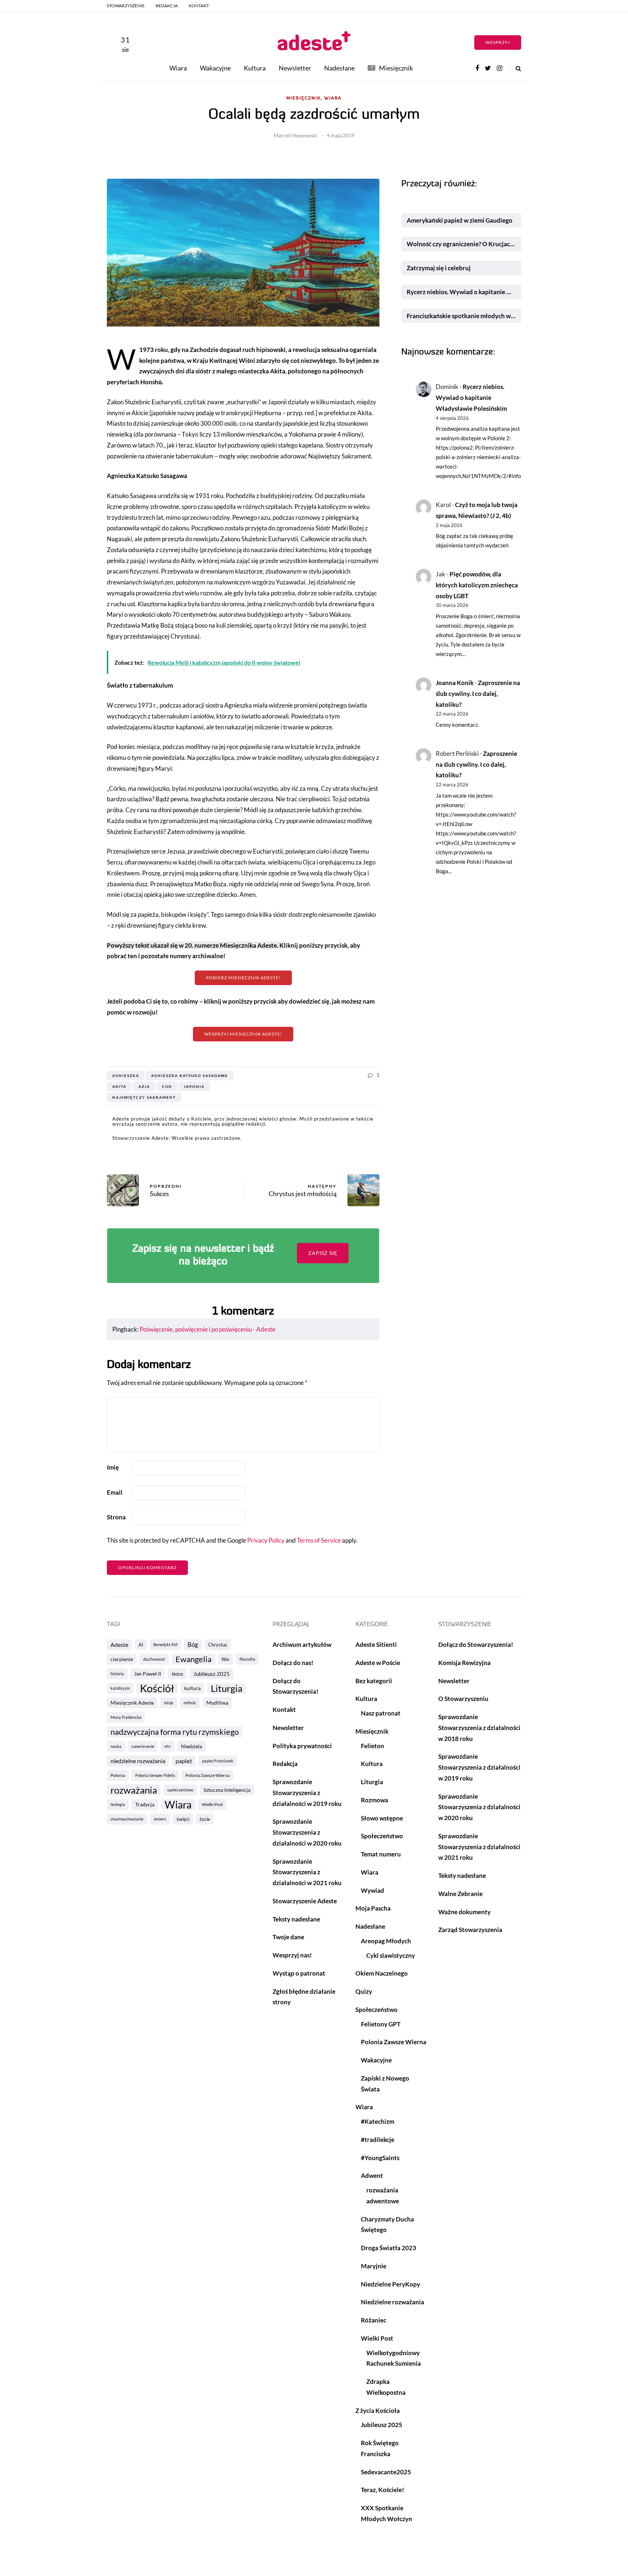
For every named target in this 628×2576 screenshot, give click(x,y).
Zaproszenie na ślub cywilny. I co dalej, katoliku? (478, 694)
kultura (192, 1688)
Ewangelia (194, 1659)
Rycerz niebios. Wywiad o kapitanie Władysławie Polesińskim (464, 292)
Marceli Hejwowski (295, 135)
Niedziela (192, 1746)
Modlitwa (217, 1703)
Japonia (194, 1086)
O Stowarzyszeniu (463, 1699)
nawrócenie (143, 1746)
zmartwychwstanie (127, 1819)
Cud (167, 1086)
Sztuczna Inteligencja (227, 1790)
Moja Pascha (373, 1908)
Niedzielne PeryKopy (391, 2284)
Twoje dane (288, 1937)
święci (183, 1819)
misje (169, 1703)
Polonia (118, 1775)
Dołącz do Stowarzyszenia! (476, 1645)
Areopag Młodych (386, 1941)
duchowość (154, 1659)
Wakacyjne (215, 68)
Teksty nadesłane (296, 1919)
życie (205, 1819)
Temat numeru (381, 1854)
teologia (118, 1804)
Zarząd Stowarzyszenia (470, 1930)
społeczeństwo (180, 1790)
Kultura (255, 68)
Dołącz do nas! (293, 1663)
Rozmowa (375, 1800)
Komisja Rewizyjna (464, 1663)
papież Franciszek (218, 1761)
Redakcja (167, 6)
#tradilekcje (378, 2140)
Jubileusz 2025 (212, 1674)
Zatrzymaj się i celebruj (439, 268)
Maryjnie (374, 2266)
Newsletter (295, 68)
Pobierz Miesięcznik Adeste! (243, 978)
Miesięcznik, (304, 98)
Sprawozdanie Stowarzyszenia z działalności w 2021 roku (307, 1872)
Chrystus (218, 1645)
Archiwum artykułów (302, 1645)
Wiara (178, 68)
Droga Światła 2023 (389, 2248)
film (226, 1659)
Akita (119, 1086)
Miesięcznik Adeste (132, 1703)
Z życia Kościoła (378, 2411)
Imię (113, 1467)
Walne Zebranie (460, 1894)
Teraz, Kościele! (383, 2490)
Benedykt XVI (165, 1645)
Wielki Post (212, 1804)
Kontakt (199, 6)
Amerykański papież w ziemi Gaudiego (460, 220)
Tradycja (145, 1804)
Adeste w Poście (378, 1663)
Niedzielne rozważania (392, 2302)
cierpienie (122, 1659)
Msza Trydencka (126, 1717)
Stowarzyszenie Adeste (305, 1901)
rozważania (134, 1790)
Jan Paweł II (148, 1674)
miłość (190, 1703)
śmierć (160, 1819)
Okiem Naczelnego (382, 1973)
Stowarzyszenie (126, 6)
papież (184, 1761)
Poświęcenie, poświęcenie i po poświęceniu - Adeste (208, 1329)
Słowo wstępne (382, 1818)
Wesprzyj (498, 42)
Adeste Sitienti (376, 1645)
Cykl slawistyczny (391, 1955)
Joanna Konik (455, 683)
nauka (116, 1746)
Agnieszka (126, 1076)
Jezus (177, 1674)
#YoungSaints (380, 2158)
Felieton (373, 1746)
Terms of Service (319, 1540)
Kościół (157, 1688)
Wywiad (373, 1890)
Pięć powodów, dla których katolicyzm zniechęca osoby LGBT (477, 585)
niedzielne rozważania (138, 1761)
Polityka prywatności (302, 1746)
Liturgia (227, 1688)
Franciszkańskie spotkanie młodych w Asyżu (464, 316)
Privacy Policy (266, 1540)
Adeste (119, 1645)
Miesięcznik (396, 68)
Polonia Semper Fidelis (155, 1775)
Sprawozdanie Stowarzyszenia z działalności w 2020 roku (307, 1832)
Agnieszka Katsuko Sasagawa (190, 1076)
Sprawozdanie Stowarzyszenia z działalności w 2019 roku (307, 1793)
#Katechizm (378, 2121)
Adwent (372, 2176)
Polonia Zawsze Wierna (208, 1775)
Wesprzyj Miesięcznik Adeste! (243, 1034)
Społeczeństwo (382, 1836)
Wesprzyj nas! (292, 1955)
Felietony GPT (381, 2024)
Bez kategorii (374, 1681)
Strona (116, 1517)
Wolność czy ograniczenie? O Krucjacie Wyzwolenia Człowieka (464, 244)
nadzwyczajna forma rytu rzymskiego (175, 1732)
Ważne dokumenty (464, 1912)
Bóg (193, 1645)
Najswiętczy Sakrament (144, 1097)
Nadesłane (339, 68)
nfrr (168, 1746)
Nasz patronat (381, 1713)
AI (141, 1645)
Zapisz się (323, 1253)
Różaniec (374, 2320)
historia (117, 1674)
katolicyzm (120, 1688)
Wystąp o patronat (299, 1973)
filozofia (247, 1659)
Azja (144, 1086)
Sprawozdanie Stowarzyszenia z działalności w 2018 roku (479, 1728)
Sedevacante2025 (386, 2472)
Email (115, 1492)
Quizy (364, 1991)
